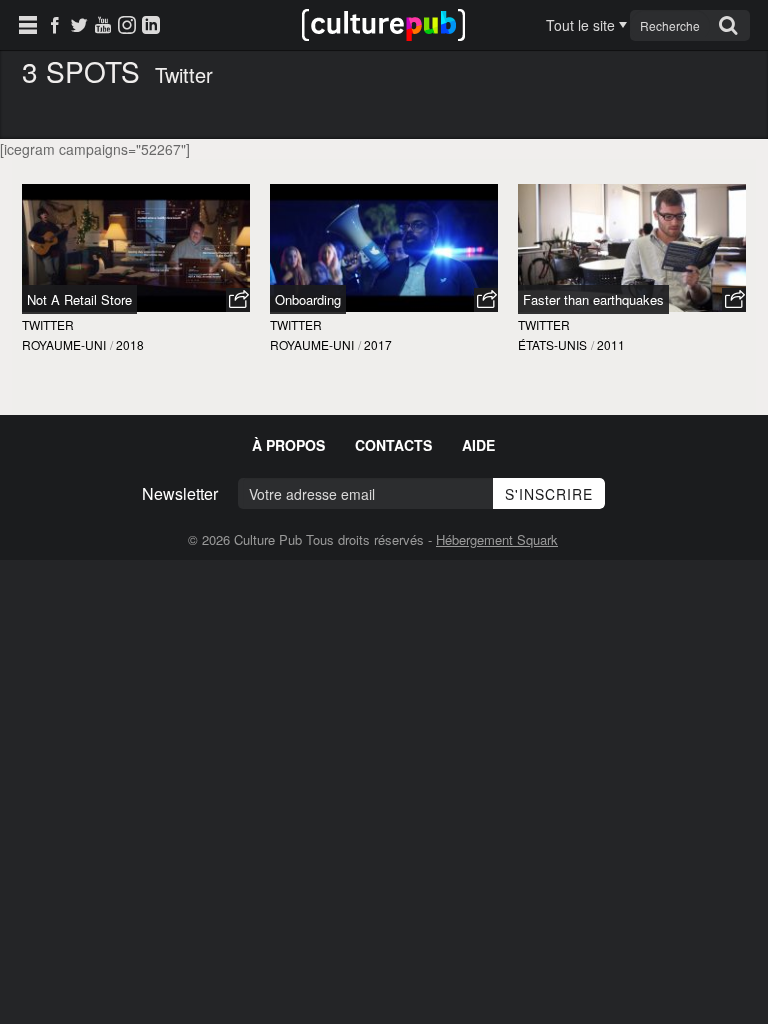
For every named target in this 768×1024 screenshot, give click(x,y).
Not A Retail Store (79, 299)
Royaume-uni (64, 344)
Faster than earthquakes (593, 299)
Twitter (48, 324)
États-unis (552, 344)
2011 (611, 344)
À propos (288, 445)
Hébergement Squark (497, 539)
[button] (238, 300)
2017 (378, 344)
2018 (130, 344)
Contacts (393, 445)
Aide (478, 445)
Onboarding (308, 299)
